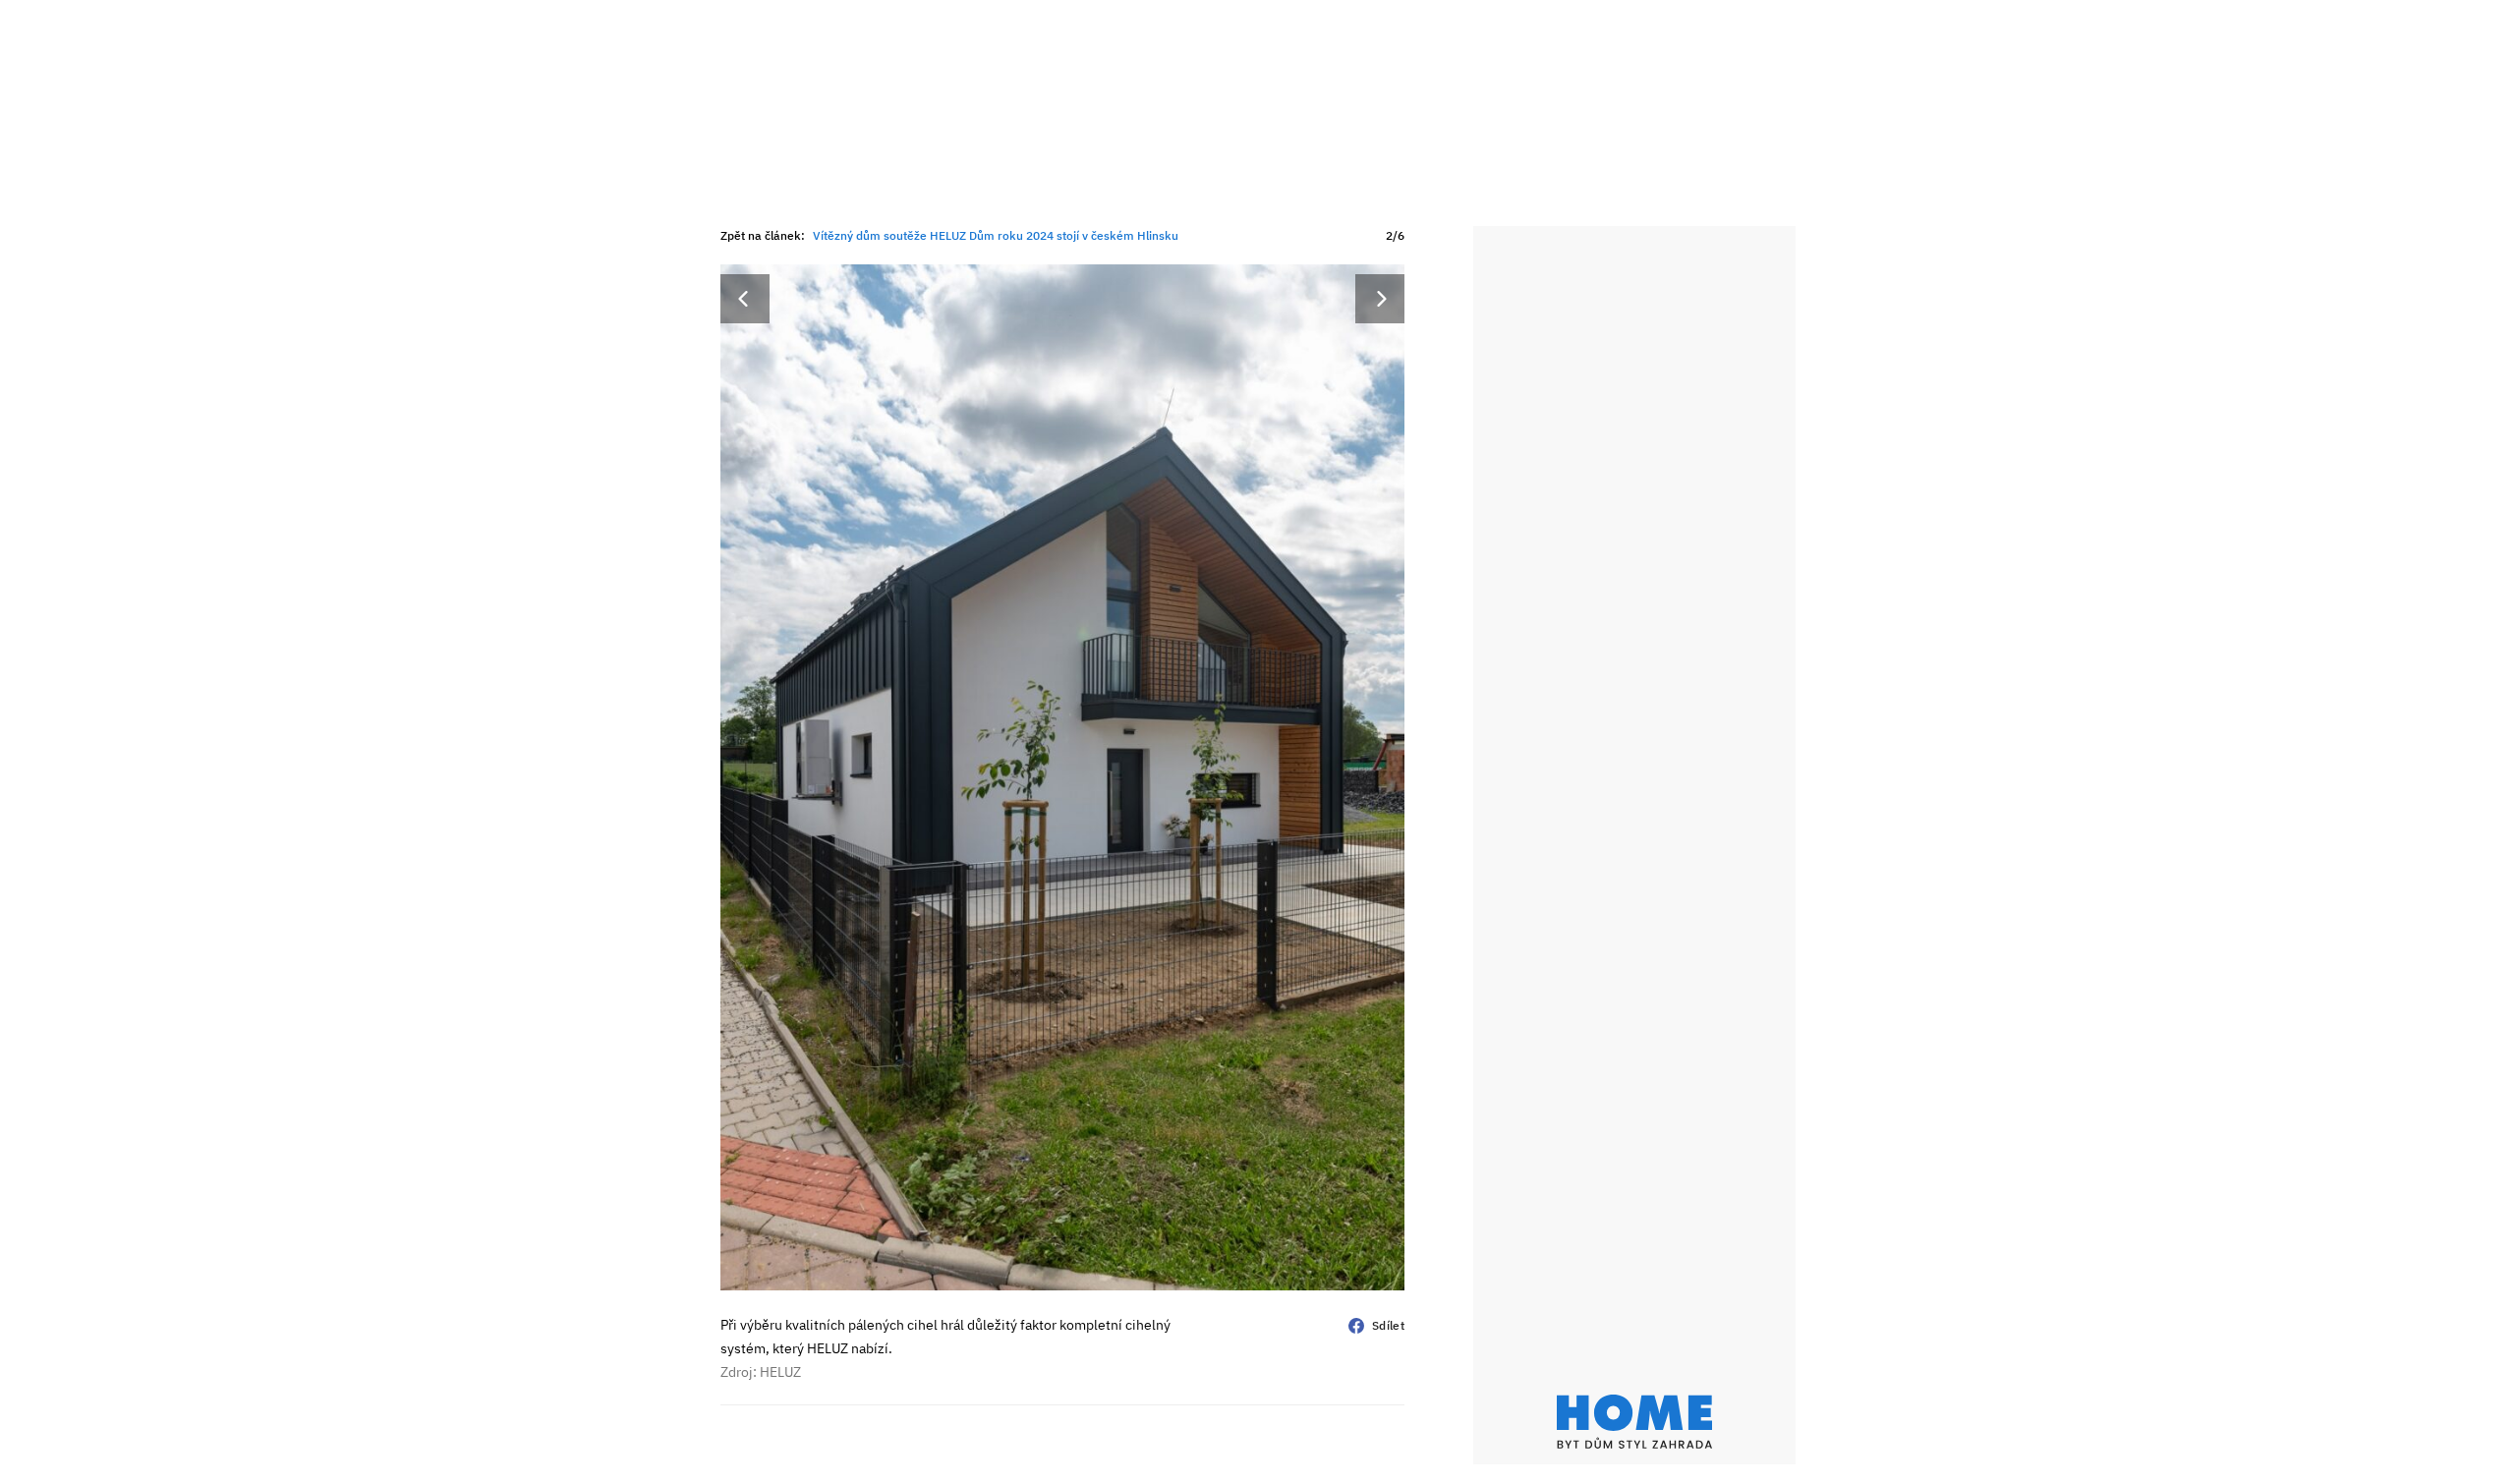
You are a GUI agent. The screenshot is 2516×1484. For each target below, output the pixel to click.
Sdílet (1388, 1325)
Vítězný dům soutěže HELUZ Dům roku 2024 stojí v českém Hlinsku (996, 235)
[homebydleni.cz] (1634, 1422)
